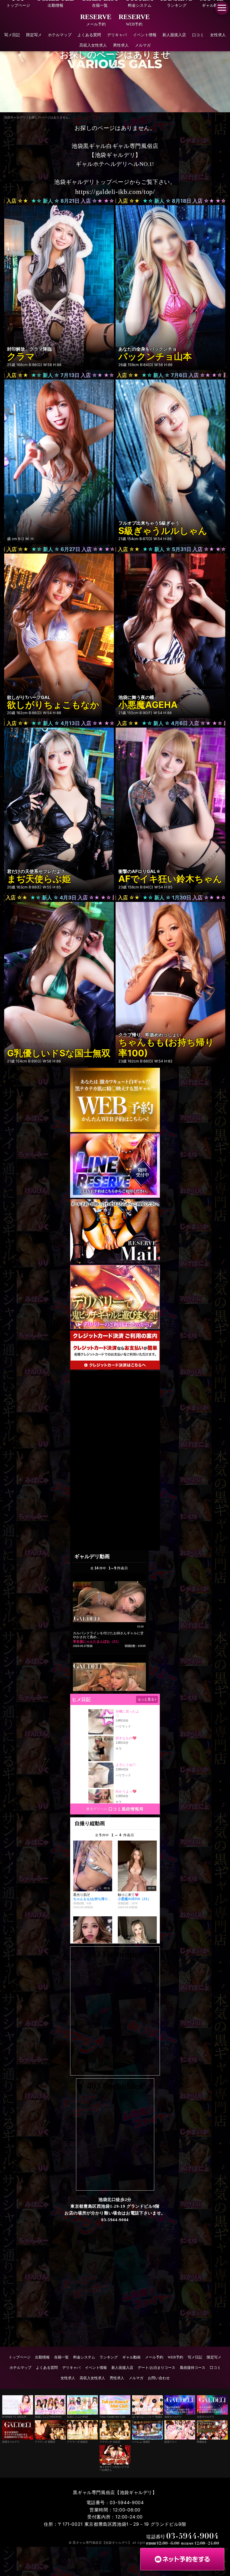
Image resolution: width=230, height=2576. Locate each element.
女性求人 (218, 35)
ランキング (109, 2357)
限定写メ (34, 35)
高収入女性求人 (93, 45)
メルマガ (143, 45)
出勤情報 (42, 2357)
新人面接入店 (174, 35)
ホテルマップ (60, 35)
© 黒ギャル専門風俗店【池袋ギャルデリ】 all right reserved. (115, 2543)
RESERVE (96, 20)
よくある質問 (89, 35)
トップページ (20, 2357)
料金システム (84, 2357)
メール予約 (154, 2357)
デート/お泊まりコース (157, 2368)
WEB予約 (175, 2357)
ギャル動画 (131, 2357)
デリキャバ (117, 35)
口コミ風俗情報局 (126, 1809)
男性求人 (121, 45)
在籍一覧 (61, 2357)
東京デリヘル (97, 1809)
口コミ (198, 35)
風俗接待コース (193, 2368)
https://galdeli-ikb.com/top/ (115, 192)
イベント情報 (145, 35)
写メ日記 (12, 35)
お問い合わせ (159, 2378)
